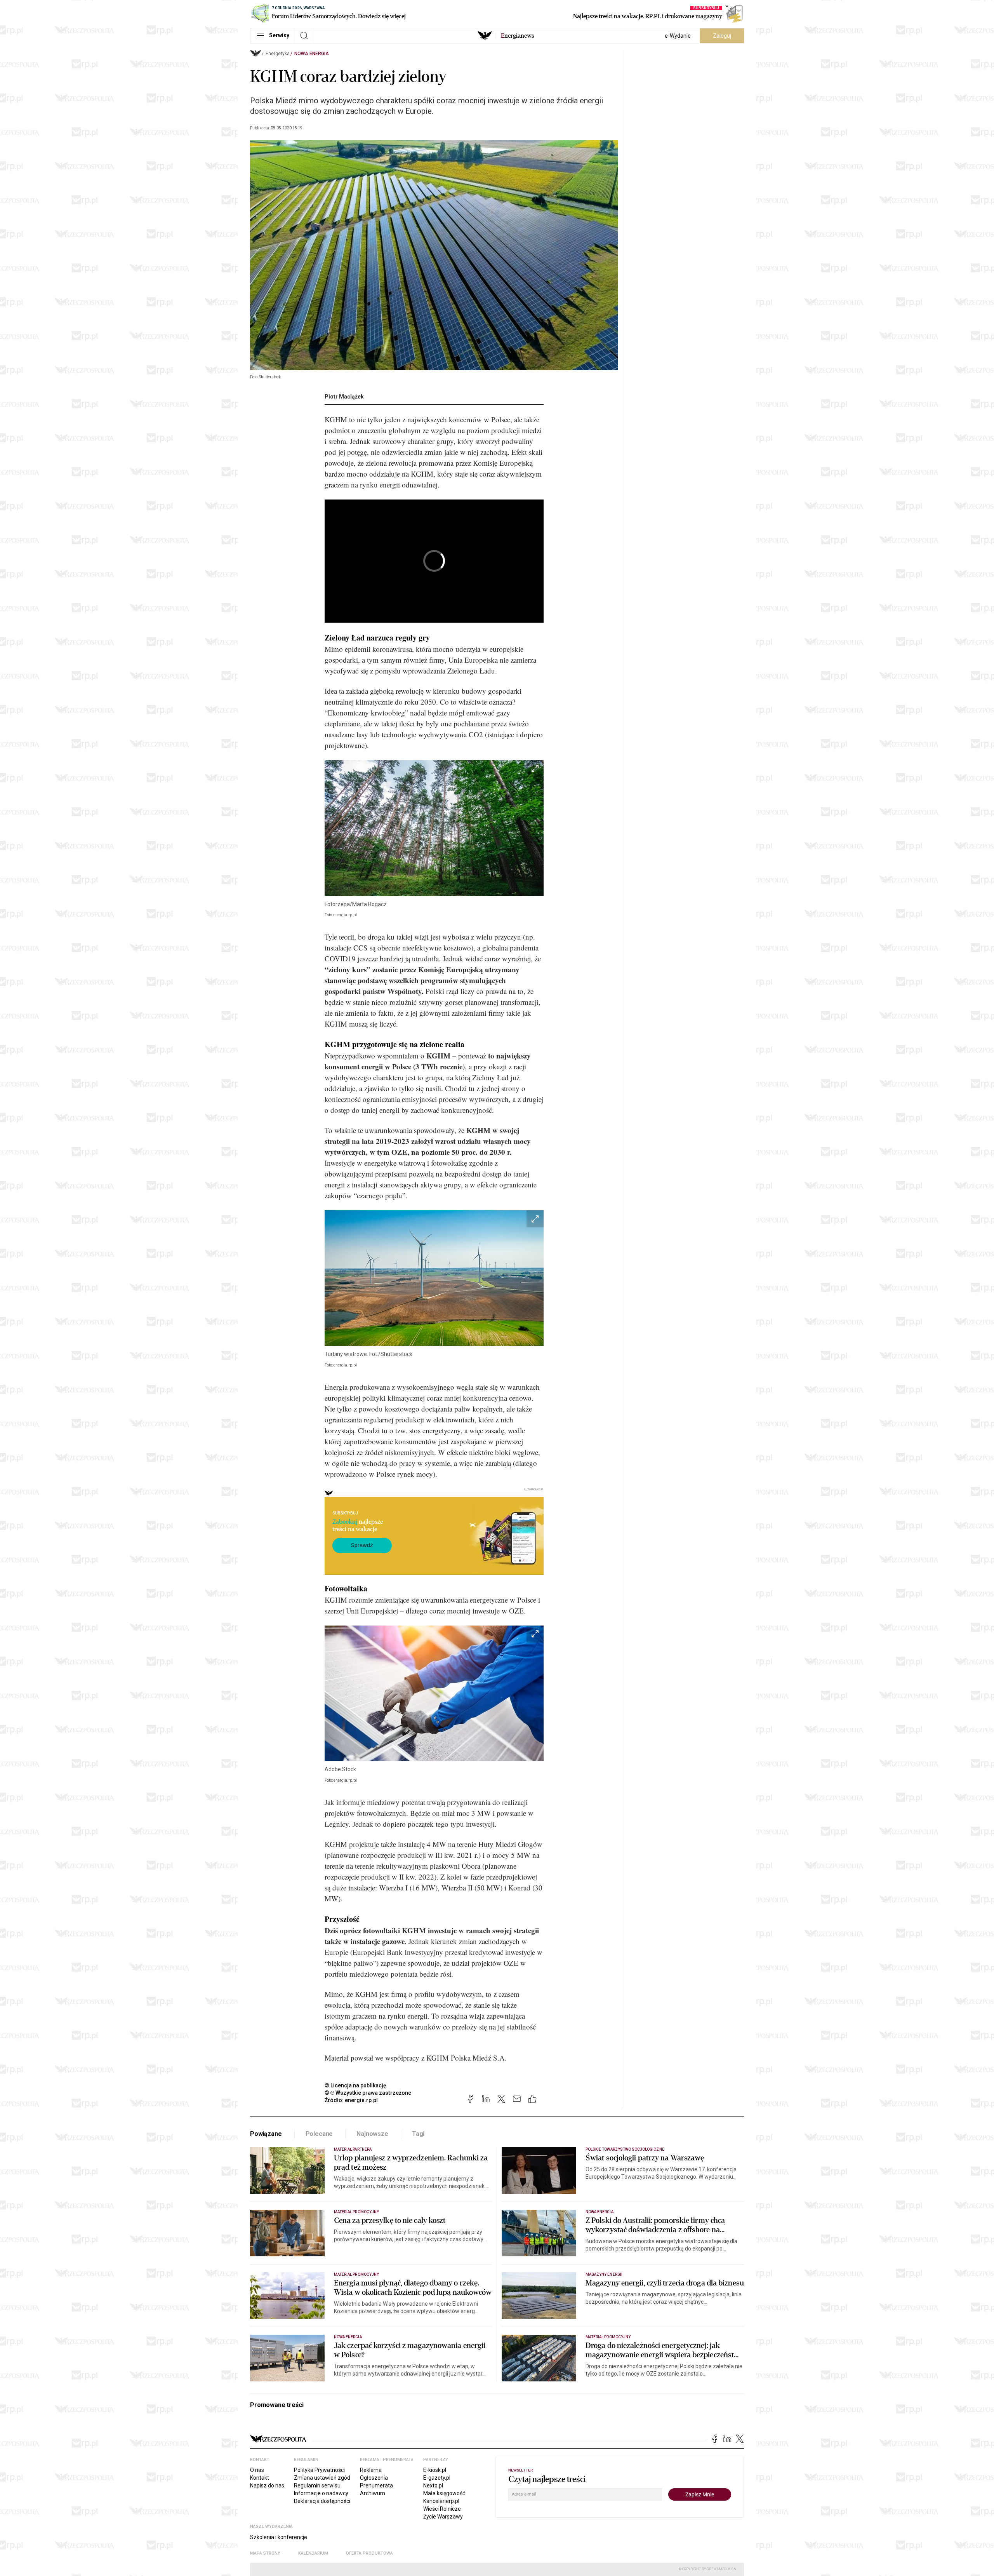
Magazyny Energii (604, 2274)
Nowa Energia (312, 54)
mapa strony (265, 2553)
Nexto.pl (433, 2485)
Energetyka (278, 54)
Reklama (371, 2470)
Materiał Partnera (353, 2149)
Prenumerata (376, 2485)
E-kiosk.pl (435, 2470)
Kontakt (260, 2478)
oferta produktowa (369, 2553)
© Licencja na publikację (356, 2085)
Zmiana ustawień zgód (322, 2478)
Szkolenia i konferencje (279, 2537)
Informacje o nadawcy (321, 2493)
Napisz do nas (267, 2485)
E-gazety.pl (437, 2478)
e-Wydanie (678, 36)
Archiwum (373, 2493)
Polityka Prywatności (319, 2470)
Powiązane (266, 2134)
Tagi (418, 2134)
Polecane (319, 2134)
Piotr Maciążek (344, 397)
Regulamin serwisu (317, 2485)
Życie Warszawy (443, 2517)
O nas (257, 2470)
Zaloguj (722, 36)
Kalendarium (313, 2553)
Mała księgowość (444, 2493)
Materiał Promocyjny (356, 2274)
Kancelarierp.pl (441, 2501)
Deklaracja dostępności (322, 2501)
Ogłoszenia (374, 2478)
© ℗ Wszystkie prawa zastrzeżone (368, 2093)
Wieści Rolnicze (442, 2509)
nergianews (518, 36)
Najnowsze (372, 2134)
